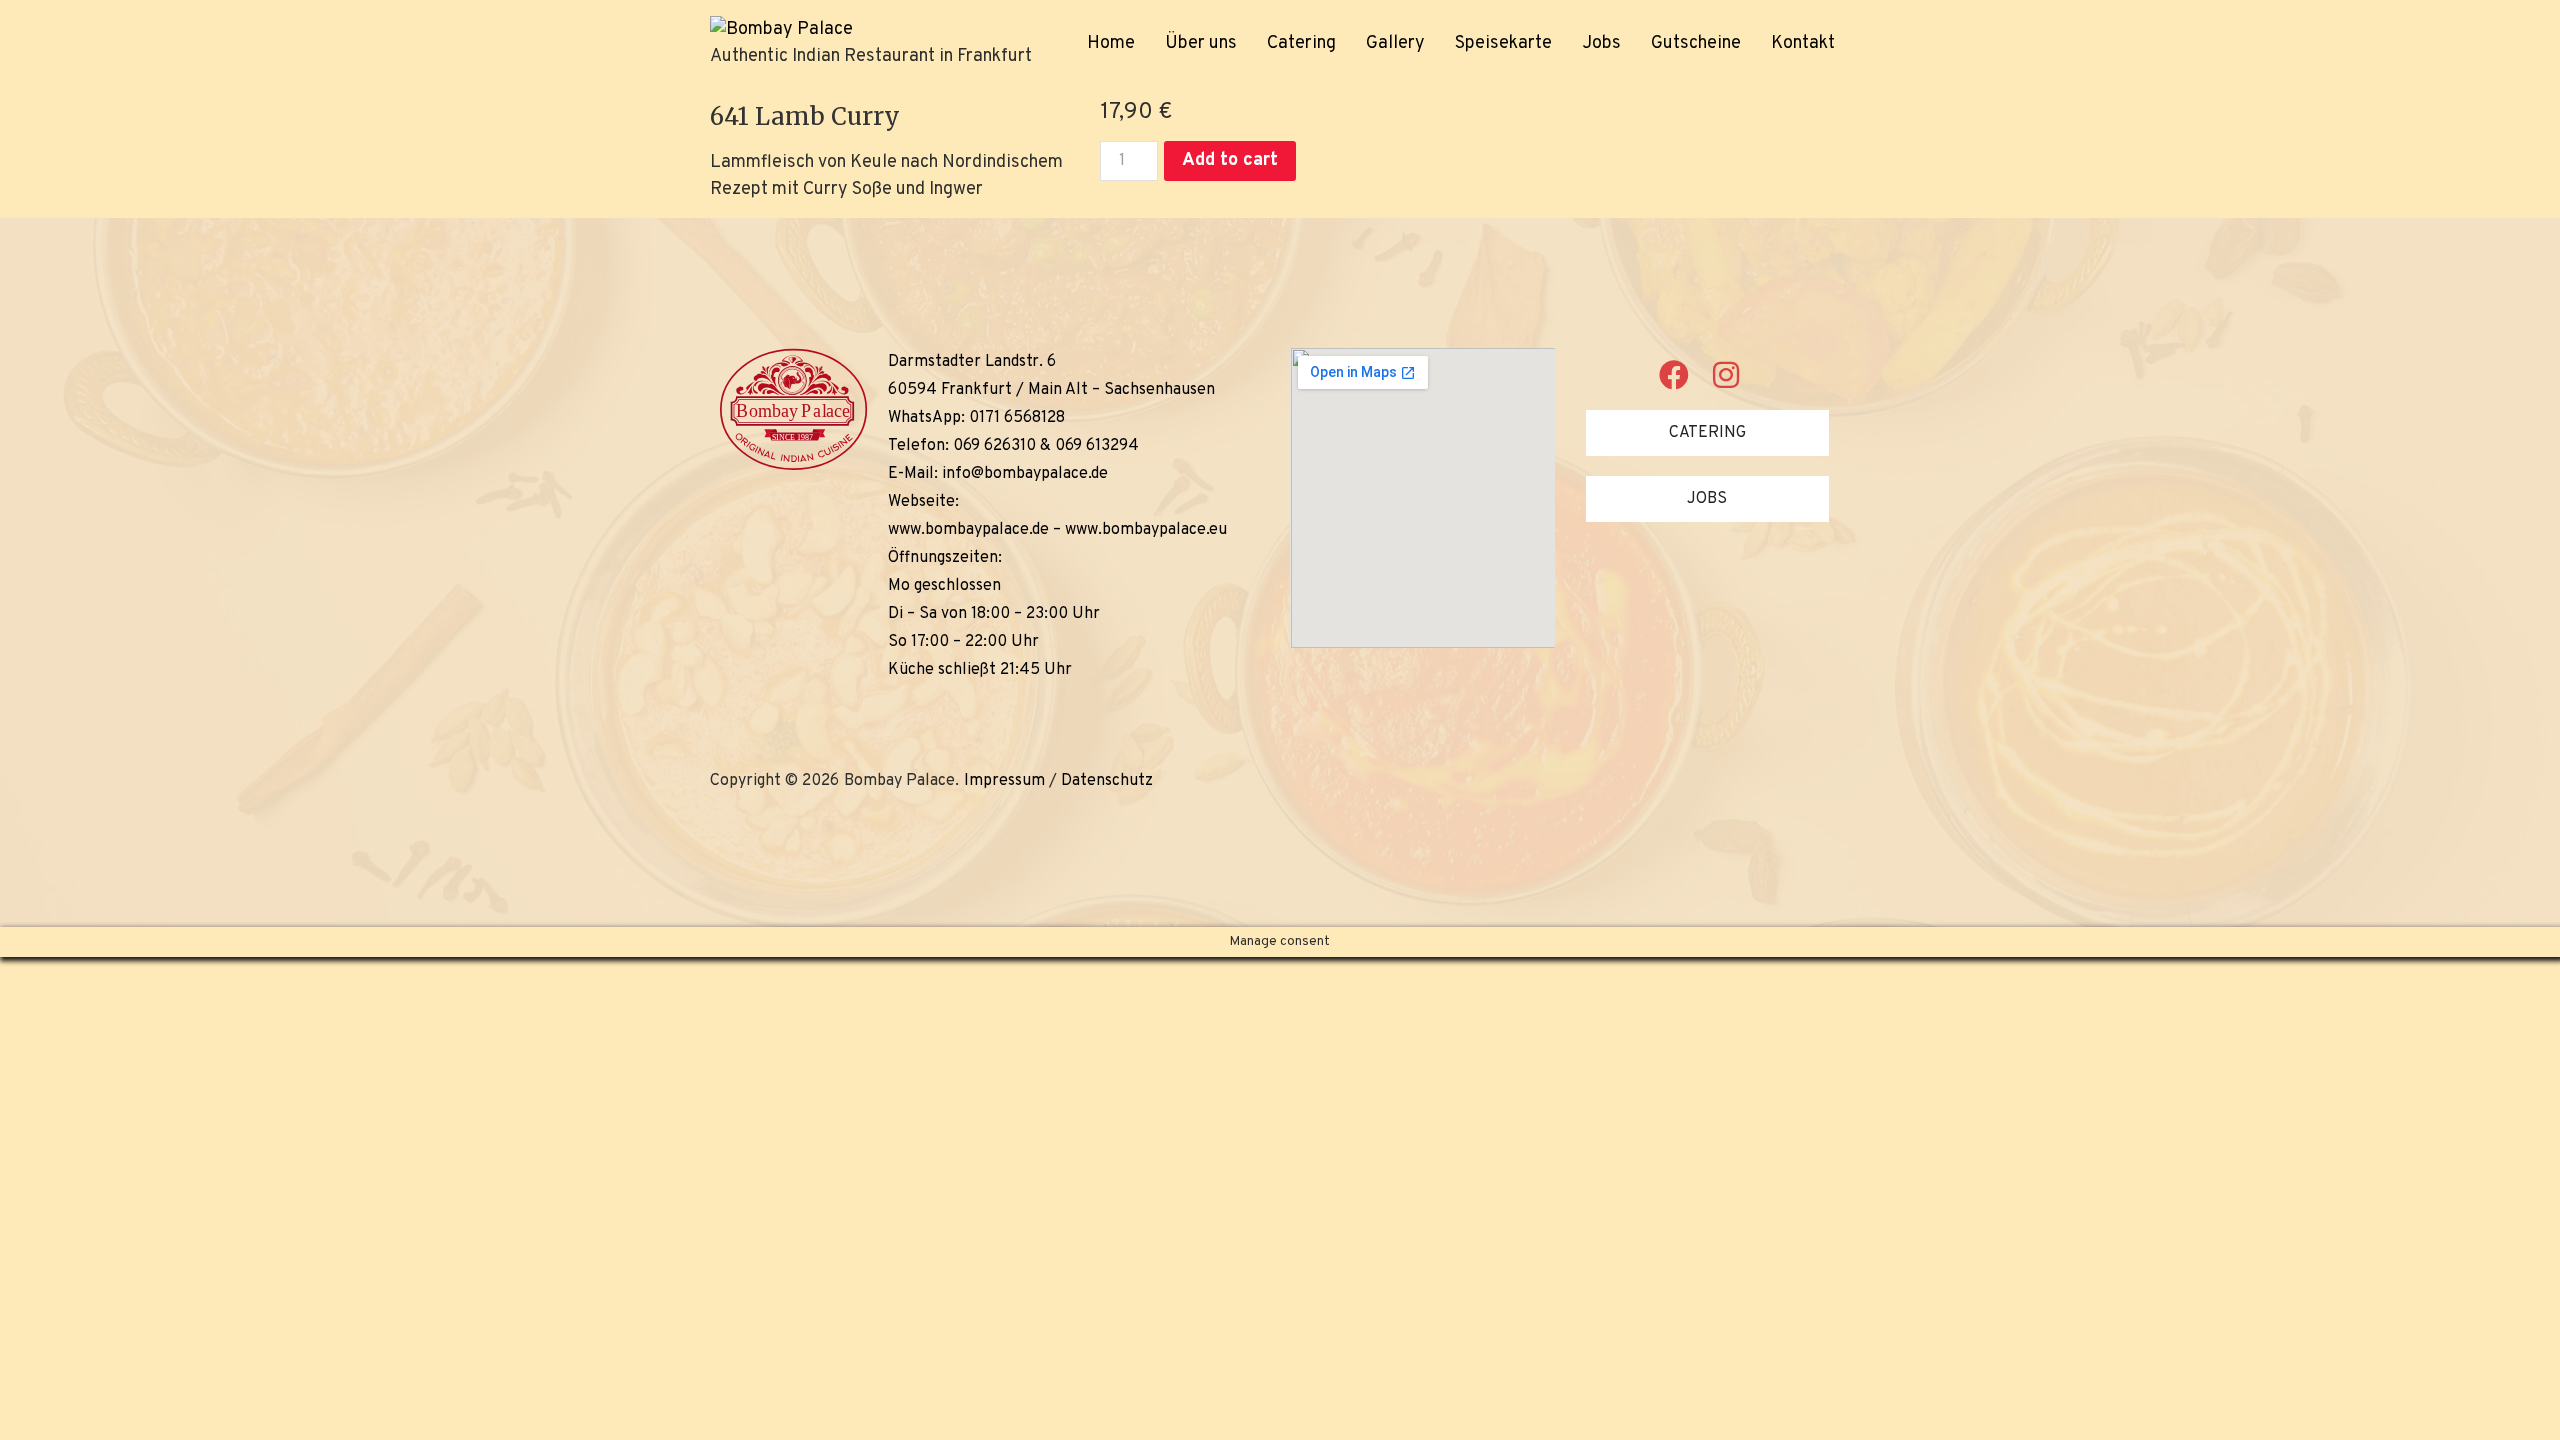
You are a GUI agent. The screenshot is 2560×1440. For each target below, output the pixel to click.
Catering (1301, 43)
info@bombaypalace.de (1025, 474)
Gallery (1395, 43)
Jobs (1601, 43)
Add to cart (1230, 160)
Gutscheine (1696, 43)
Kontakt (1803, 43)
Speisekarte (1503, 43)
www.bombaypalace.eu (1146, 530)
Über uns (1201, 43)
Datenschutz (1107, 781)
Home (1111, 43)
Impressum (1004, 781)
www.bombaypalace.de (968, 530)
